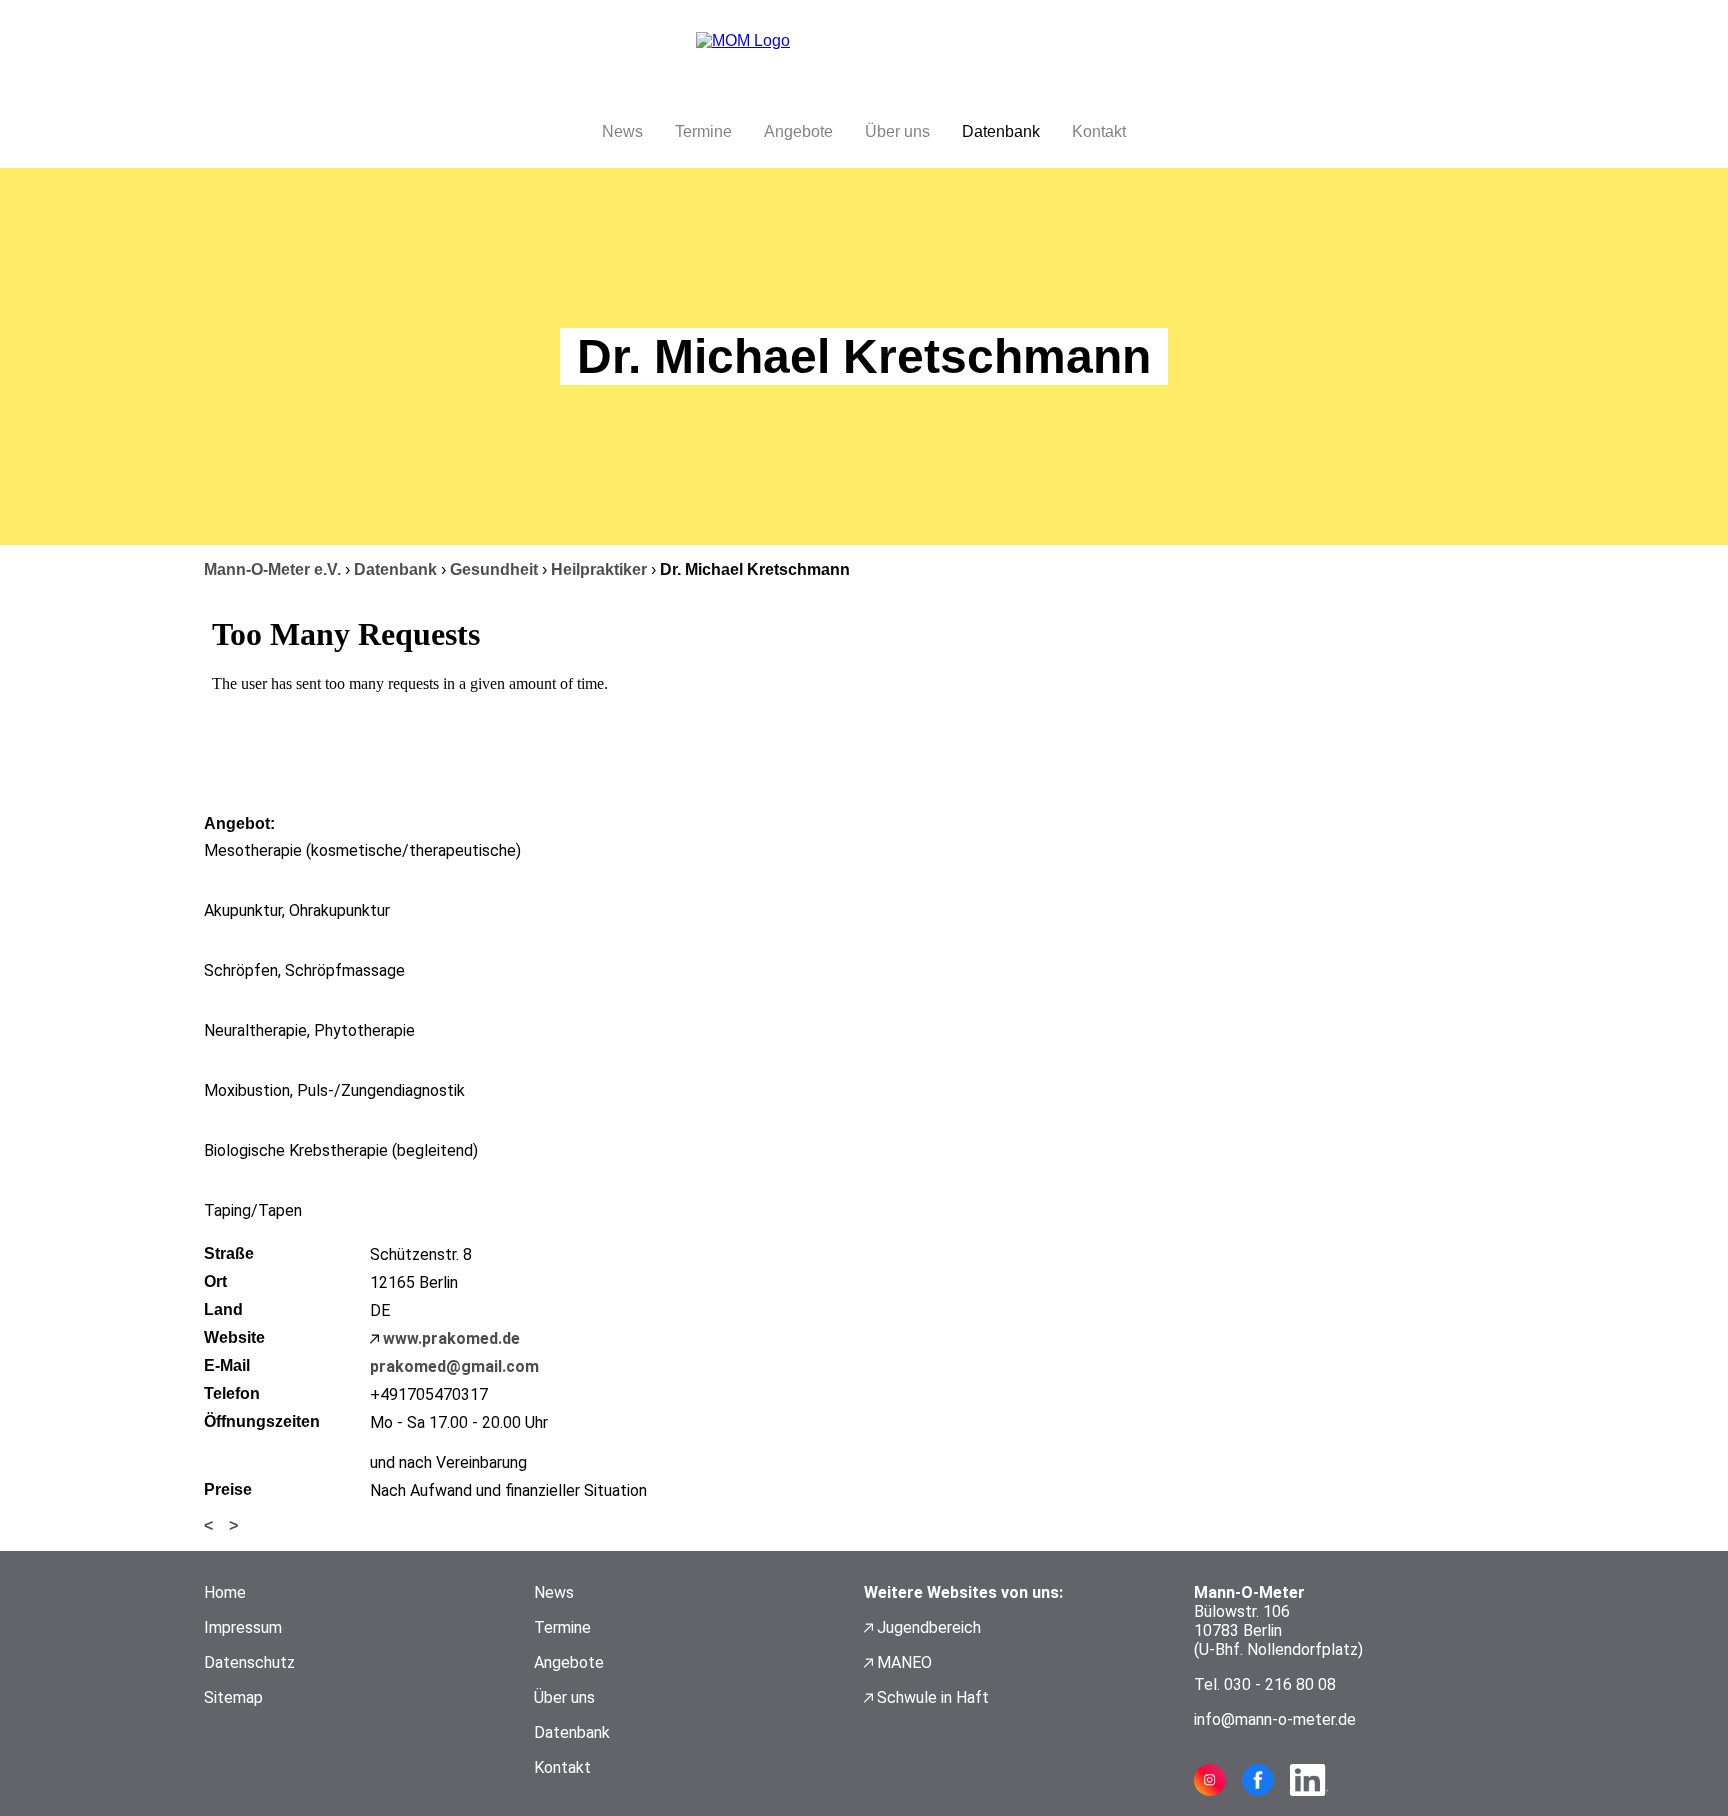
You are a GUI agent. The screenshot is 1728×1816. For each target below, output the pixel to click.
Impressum (243, 1627)
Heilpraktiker (599, 569)
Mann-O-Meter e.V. (272, 569)
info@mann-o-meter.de (1275, 1719)
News (622, 131)
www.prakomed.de (451, 1338)
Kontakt (1099, 131)
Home (225, 1592)
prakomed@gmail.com (454, 1366)
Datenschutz (249, 1662)
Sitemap (233, 1697)
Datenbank (1001, 131)
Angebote (798, 131)
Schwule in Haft (933, 1697)
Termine (703, 131)
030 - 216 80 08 (1280, 1684)
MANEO (904, 1662)
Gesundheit (494, 569)
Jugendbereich (929, 1627)
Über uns (897, 131)
